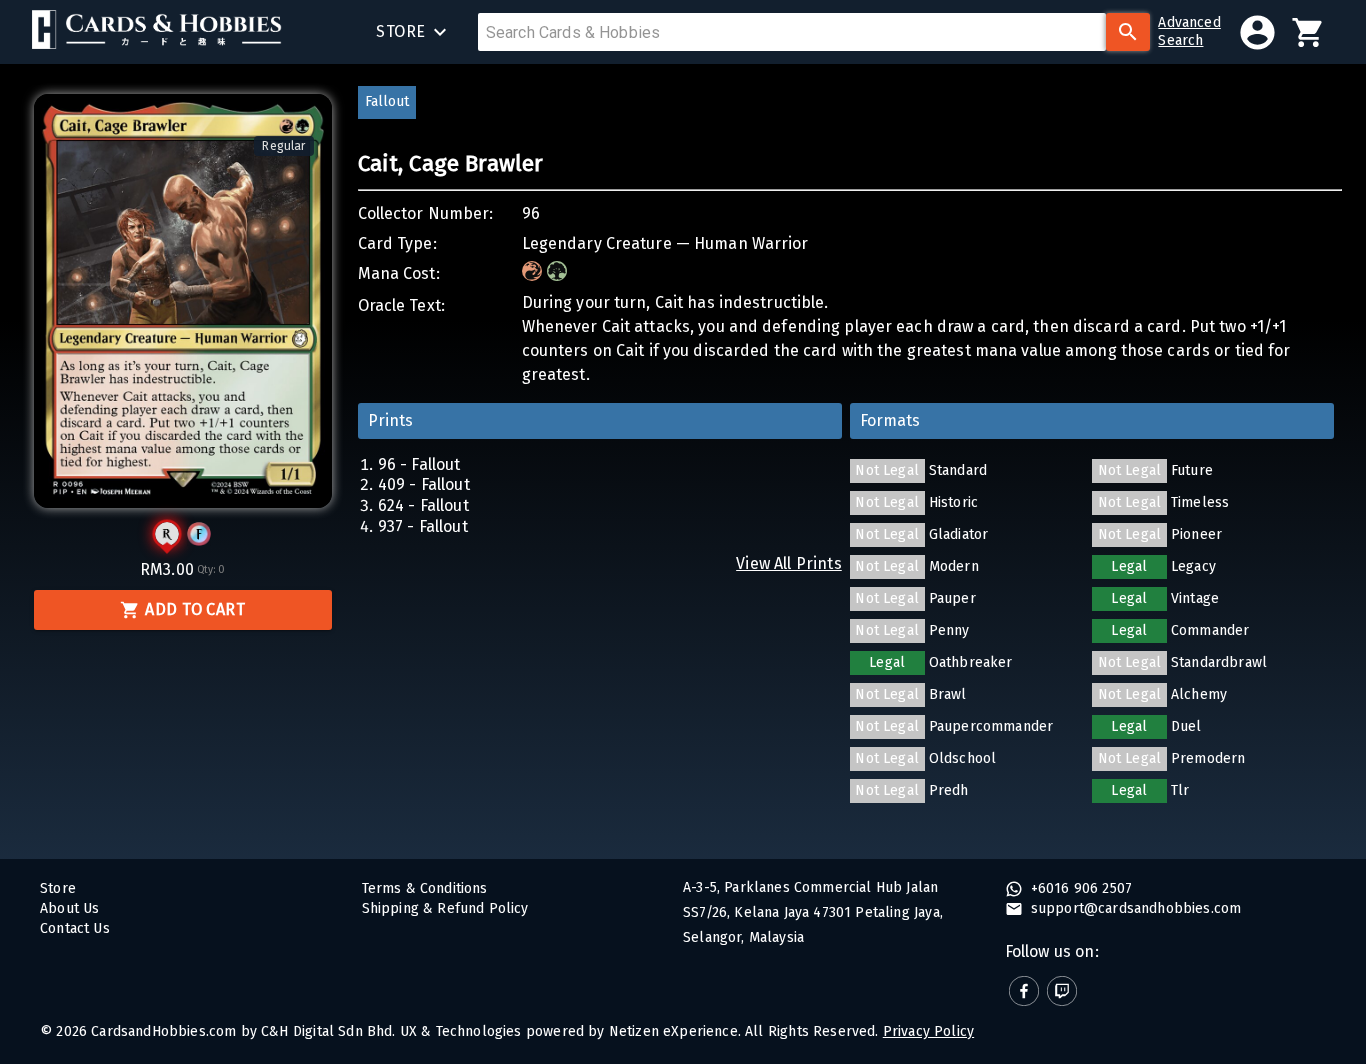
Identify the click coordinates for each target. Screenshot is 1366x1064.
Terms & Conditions (425, 888)
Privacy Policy (928, 1031)
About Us (69, 908)
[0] (1308, 32)
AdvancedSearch (1189, 31)
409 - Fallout (424, 484)
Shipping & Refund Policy (445, 908)
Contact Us (75, 928)
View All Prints (789, 563)
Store (58, 888)
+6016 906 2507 (1080, 888)
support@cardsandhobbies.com (1134, 908)
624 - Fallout (423, 505)
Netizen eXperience (673, 1031)
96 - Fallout (419, 464)
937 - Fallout (423, 526)
